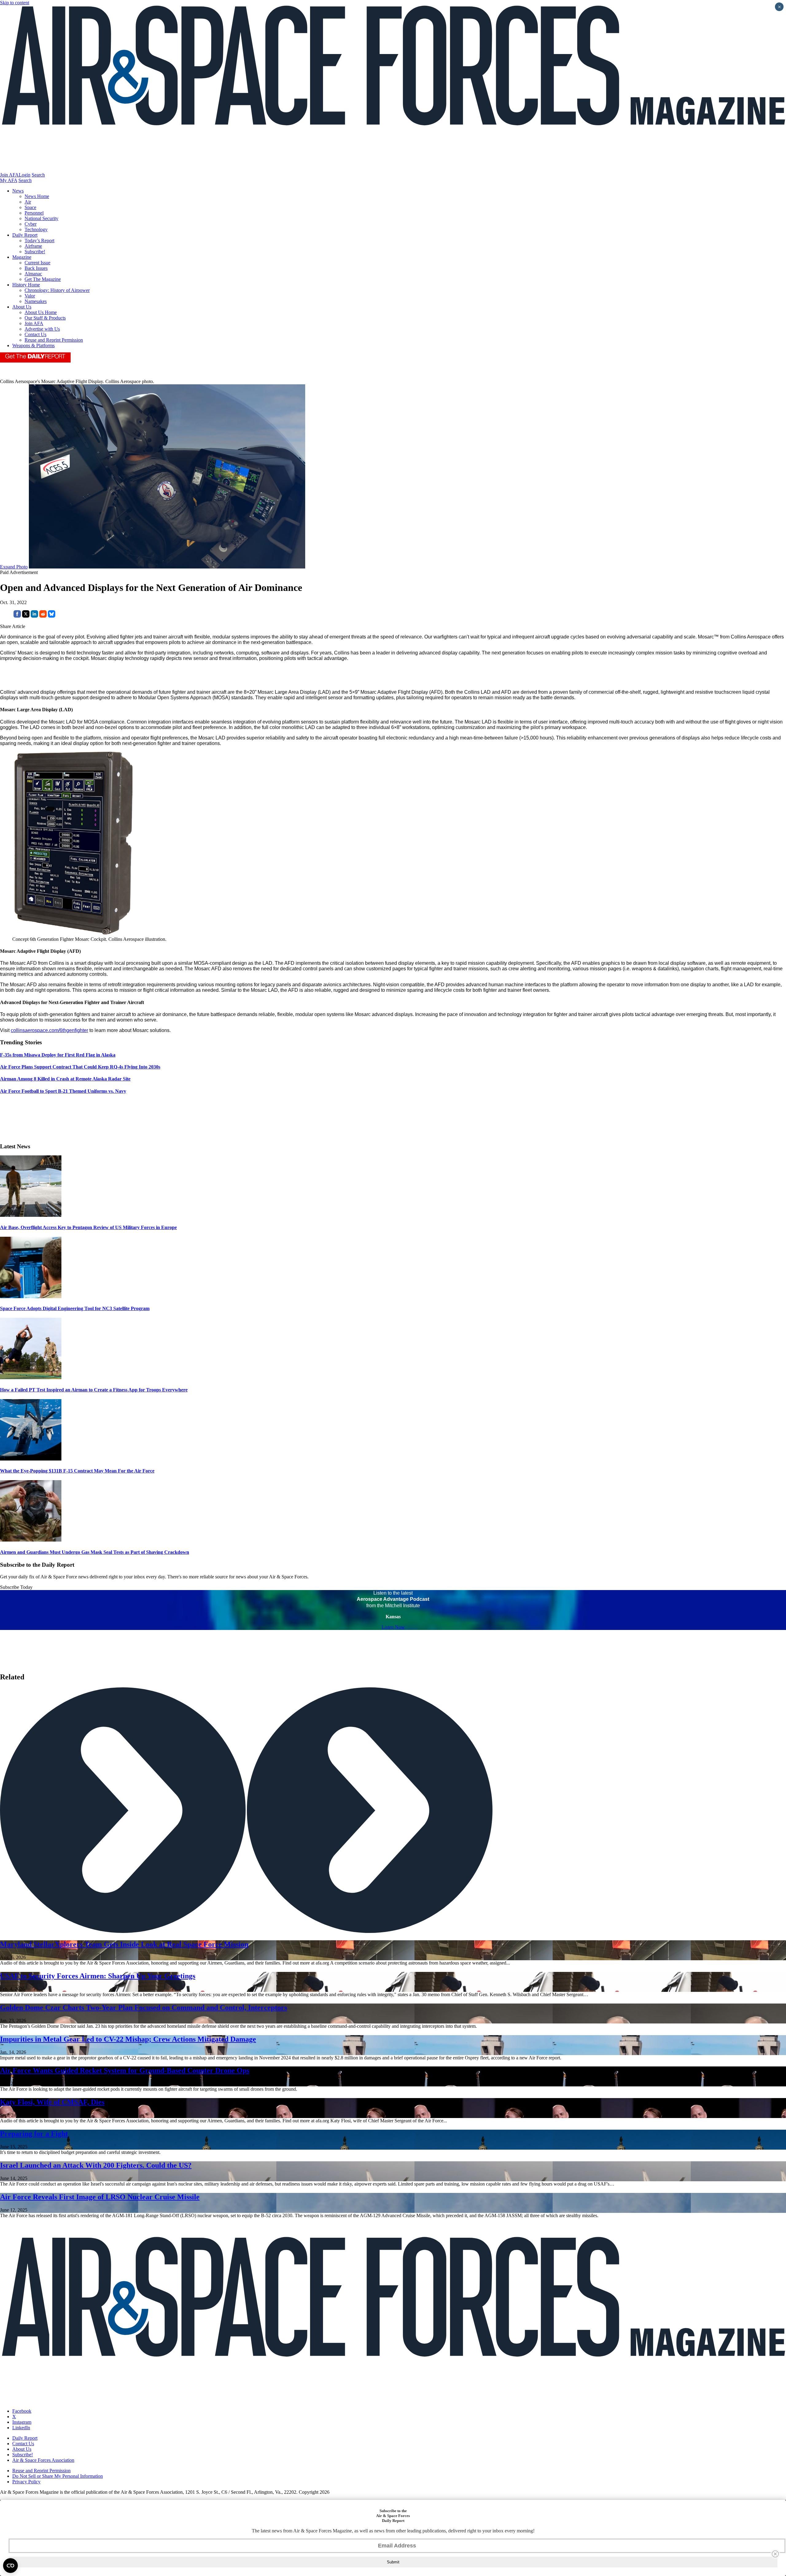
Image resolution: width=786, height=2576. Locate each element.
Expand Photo (14, 567)
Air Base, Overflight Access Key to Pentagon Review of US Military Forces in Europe (88, 1227)
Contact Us (35, 334)
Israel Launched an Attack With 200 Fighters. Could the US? (96, 2165)
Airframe (33, 246)
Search (38, 175)
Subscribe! (35, 252)
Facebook (22, 2411)
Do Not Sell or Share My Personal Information (58, 2476)
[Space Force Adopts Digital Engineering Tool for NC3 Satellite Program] (31, 1296)
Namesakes (36, 301)
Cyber (31, 224)
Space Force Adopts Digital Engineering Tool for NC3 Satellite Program (75, 1308)
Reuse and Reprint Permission (54, 340)
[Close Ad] (775, 2554)
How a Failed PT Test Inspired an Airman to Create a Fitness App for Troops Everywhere (94, 1390)
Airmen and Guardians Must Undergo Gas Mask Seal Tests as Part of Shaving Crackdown (95, 1552)
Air (28, 202)
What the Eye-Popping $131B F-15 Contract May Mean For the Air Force (77, 1471)
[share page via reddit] (43, 616)
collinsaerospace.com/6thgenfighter (49, 1030)
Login (25, 175)
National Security (41, 218)
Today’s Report (39, 241)
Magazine (22, 257)
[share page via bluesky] (52, 616)
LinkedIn (21, 2428)
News (18, 191)
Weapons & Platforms (33, 345)
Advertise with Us (42, 329)
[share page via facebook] (17, 616)
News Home (37, 196)
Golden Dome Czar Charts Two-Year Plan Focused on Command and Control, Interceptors (144, 2008)
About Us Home (41, 312)
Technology (36, 229)
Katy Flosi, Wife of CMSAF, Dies (52, 2102)
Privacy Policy (26, 2482)
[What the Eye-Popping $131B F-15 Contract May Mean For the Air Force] (31, 1459)
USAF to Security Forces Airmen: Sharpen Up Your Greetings (98, 1976)
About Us (22, 307)
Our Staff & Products (45, 318)
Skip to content (15, 3)
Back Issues (36, 268)
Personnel (34, 213)
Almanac (33, 274)
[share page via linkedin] (34, 616)
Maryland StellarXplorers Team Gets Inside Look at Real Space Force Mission (124, 1944)
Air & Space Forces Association (43, 2460)
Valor (30, 296)
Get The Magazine (43, 279)
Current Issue (37, 263)
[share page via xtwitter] (26, 616)
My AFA (9, 180)
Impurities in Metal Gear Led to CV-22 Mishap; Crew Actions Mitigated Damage (128, 2039)
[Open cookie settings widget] (10, 2566)
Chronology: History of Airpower (57, 290)
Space (30, 207)
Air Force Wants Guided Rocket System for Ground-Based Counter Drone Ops (125, 2070)
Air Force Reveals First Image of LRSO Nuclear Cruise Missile (100, 2197)
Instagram (22, 2422)
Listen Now (393, 1627)
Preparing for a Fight (34, 2134)
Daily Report (25, 235)
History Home (26, 285)
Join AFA (9, 175)
